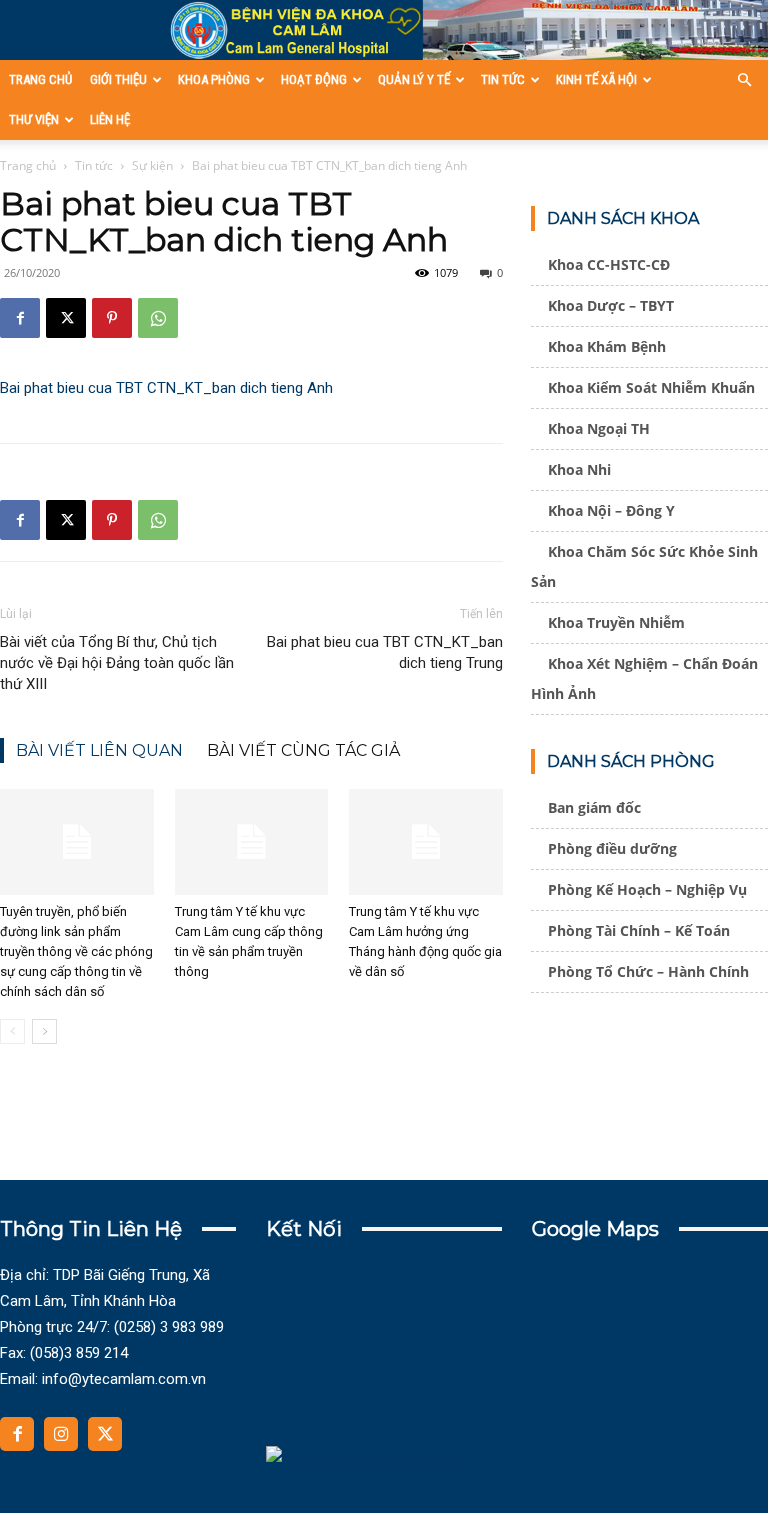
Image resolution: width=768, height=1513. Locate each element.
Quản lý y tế (414, 79)
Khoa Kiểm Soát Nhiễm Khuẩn (651, 387)
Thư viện (34, 119)
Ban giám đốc (594, 807)
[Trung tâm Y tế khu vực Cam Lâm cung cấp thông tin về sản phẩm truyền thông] (252, 842)
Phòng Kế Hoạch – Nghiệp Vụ (647, 889)
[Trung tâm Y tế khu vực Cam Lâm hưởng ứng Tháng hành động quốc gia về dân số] (426, 842)
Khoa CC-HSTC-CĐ (609, 264)
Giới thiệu (118, 79)
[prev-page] (12, 1031)
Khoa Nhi (579, 469)
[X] (66, 318)
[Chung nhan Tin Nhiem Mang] (368, 1459)
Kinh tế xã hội (596, 79)
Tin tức (503, 79)
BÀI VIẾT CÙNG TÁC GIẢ (303, 750)
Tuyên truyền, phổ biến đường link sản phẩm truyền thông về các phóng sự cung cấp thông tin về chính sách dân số (76, 951)
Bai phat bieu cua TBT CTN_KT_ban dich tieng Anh (166, 388)
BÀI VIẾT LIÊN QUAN (99, 750)
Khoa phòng (214, 79)
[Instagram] (61, 1434)
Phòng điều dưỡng (612, 848)
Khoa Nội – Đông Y (611, 510)
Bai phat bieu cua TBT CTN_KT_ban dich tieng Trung (384, 652)
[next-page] (44, 1031)
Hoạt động (314, 79)
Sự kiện (152, 165)
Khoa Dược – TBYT (611, 305)
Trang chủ (40, 79)
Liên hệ (110, 119)
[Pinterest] (112, 318)
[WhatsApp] (158, 318)
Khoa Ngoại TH (599, 428)
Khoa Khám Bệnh (607, 346)
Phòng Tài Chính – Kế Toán (639, 930)
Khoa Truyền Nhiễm (616, 622)
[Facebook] (20, 318)
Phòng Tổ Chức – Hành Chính (648, 971)
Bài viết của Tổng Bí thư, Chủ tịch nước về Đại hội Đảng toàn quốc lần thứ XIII (117, 663)
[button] (744, 80)
